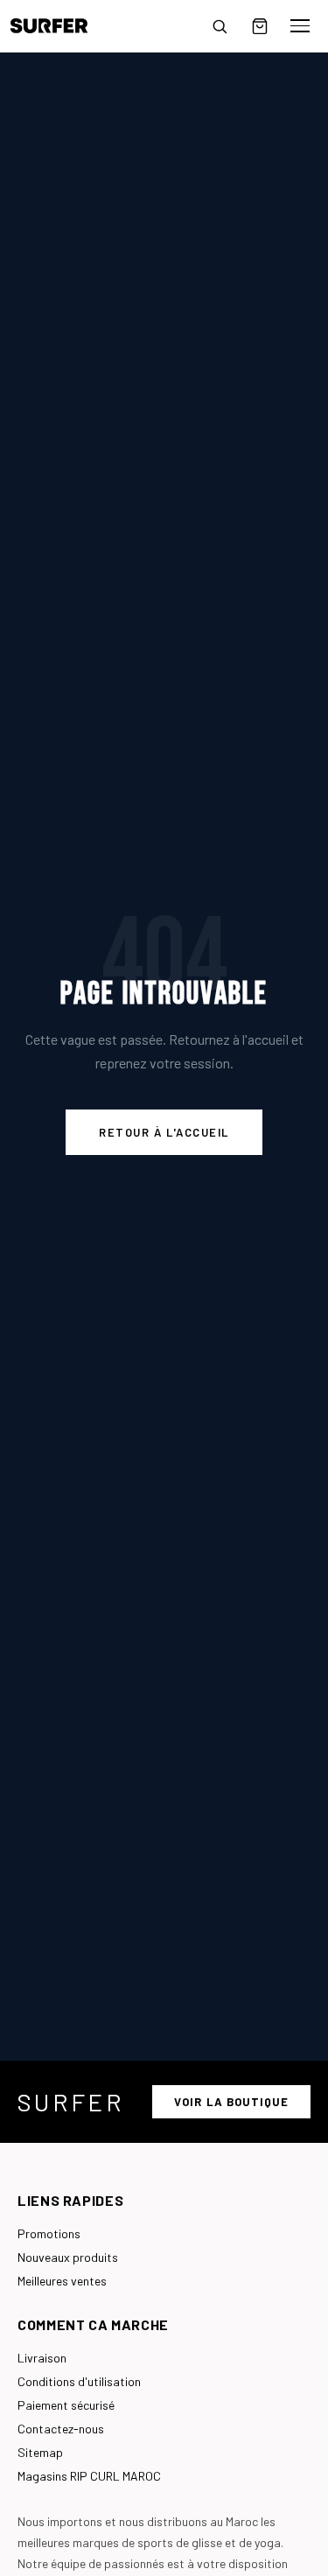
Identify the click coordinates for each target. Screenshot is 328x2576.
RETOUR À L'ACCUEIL (164, 1132)
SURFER (71, 2102)
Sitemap (40, 2452)
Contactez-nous (61, 2429)
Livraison (42, 2358)
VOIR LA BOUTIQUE (231, 2102)
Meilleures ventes (62, 2281)
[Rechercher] (220, 26)
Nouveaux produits (68, 2257)
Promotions (49, 2233)
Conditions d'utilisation (79, 2381)
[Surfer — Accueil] (62, 26)
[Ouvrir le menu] (300, 26)
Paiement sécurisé (66, 2405)
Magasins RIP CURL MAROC (89, 2476)
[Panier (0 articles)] (260, 26)
